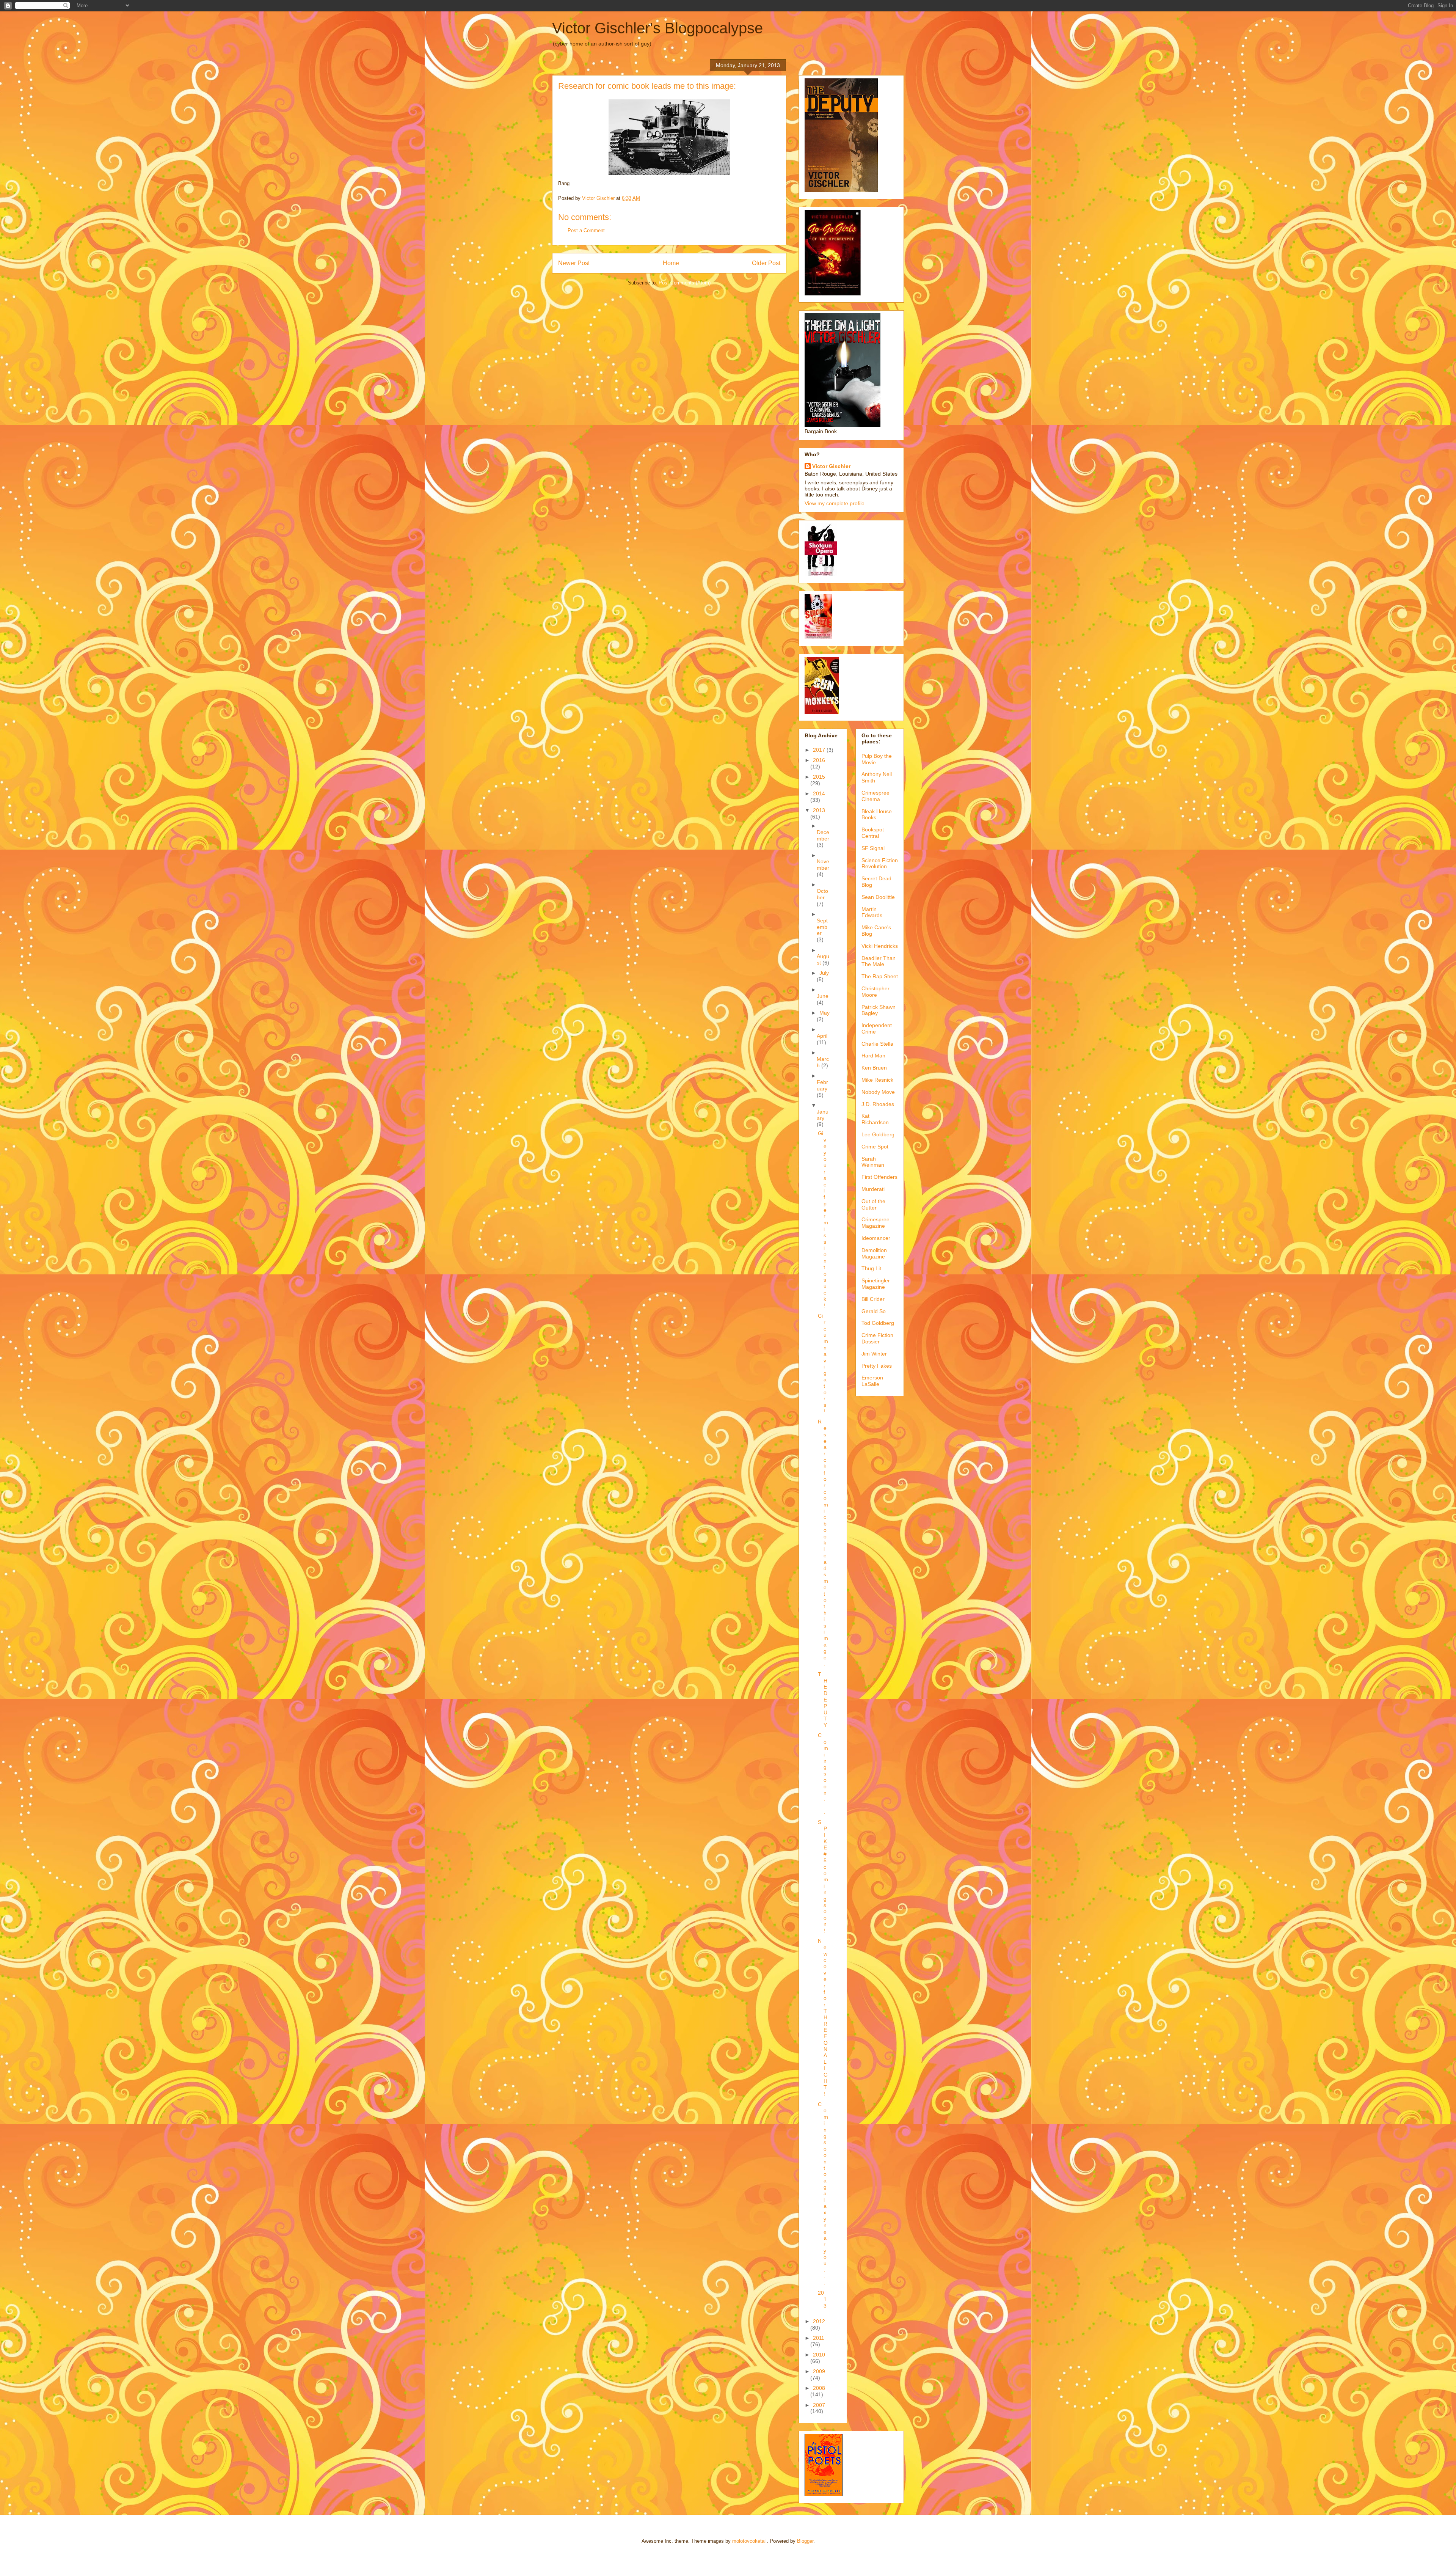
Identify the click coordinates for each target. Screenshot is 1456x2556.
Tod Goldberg (878, 1323)
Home (671, 263)
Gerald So (874, 1311)
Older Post (766, 263)
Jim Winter (874, 1354)
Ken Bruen (874, 1068)
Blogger (805, 2541)
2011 (819, 2338)
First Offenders (879, 1177)
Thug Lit (871, 1268)
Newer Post (574, 263)
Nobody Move (878, 1092)
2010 (819, 2355)
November (823, 865)
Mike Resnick (877, 1080)
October (822, 894)
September (822, 927)
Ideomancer (876, 1238)
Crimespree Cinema (875, 796)
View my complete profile (835, 503)
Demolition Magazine (874, 1253)
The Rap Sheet (880, 976)
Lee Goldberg (878, 1134)
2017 (820, 750)
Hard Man (873, 1056)
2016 (819, 760)
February (822, 1085)
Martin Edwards (872, 912)
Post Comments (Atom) (685, 283)
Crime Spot (875, 1147)
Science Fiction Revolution (880, 863)
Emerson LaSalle (872, 1381)
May (824, 1013)
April (822, 1036)
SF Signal (873, 848)
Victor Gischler (831, 466)
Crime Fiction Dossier (877, 1338)
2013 (819, 810)
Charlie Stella (877, 1044)
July (824, 973)
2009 (819, 2371)
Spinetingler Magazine (876, 1284)
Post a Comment (586, 230)
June (823, 996)
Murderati (873, 1189)
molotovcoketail (749, 2541)
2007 (819, 2405)
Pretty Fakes (877, 1366)
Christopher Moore (875, 992)
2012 (819, 2321)
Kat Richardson (875, 1119)
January (823, 1115)
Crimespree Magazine (875, 1223)
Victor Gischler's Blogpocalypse (657, 28)
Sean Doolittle (878, 897)
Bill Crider (873, 1299)
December (823, 835)
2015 (819, 777)
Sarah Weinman (873, 1162)
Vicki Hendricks (880, 946)
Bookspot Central (873, 833)
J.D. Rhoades (878, 1104)
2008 (819, 2388)
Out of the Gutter (873, 1204)
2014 (819, 793)
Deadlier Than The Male (879, 961)
